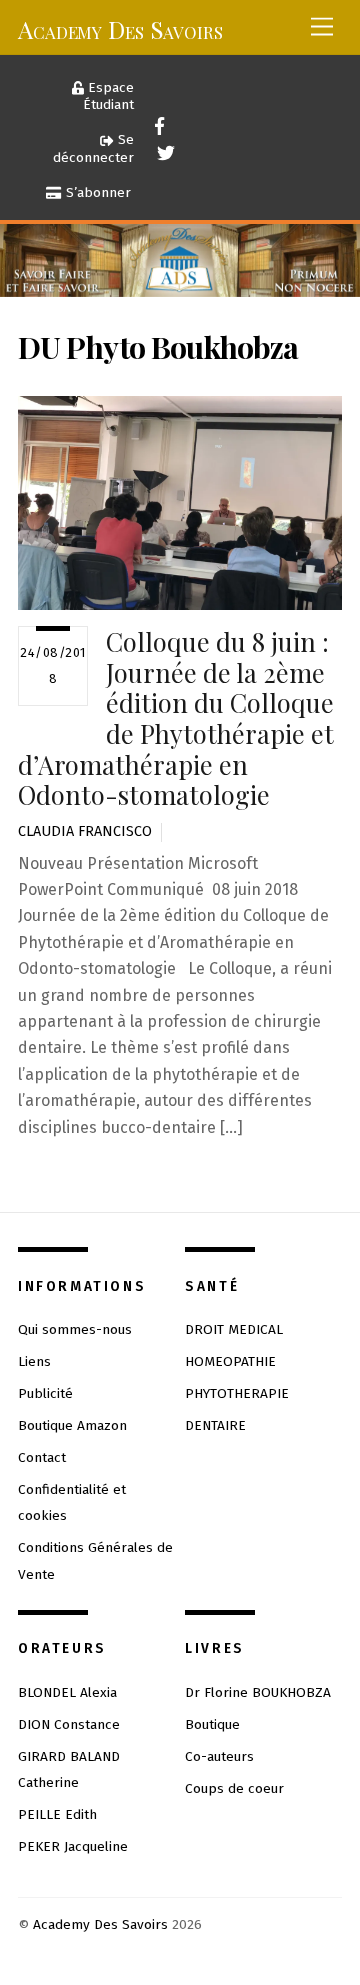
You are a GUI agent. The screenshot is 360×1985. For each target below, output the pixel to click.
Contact (42, 1457)
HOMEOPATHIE (230, 1361)
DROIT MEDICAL (234, 1329)
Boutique (212, 1724)
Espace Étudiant (108, 96)
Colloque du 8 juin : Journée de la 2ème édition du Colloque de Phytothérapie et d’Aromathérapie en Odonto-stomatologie (176, 718)
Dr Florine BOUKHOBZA (258, 1692)
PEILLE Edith (57, 1814)
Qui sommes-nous (75, 1329)
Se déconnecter (93, 148)
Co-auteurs (219, 1756)
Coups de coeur (234, 1788)
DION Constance (69, 1724)
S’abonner (96, 192)
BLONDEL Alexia (67, 1692)
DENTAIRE (215, 1425)
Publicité (45, 1393)
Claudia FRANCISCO (85, 831)
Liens (34, 1361)
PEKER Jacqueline (73, 1846)
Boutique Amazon (72, 1425)
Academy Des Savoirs (100, 1924)
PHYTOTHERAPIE (237, 1393)
